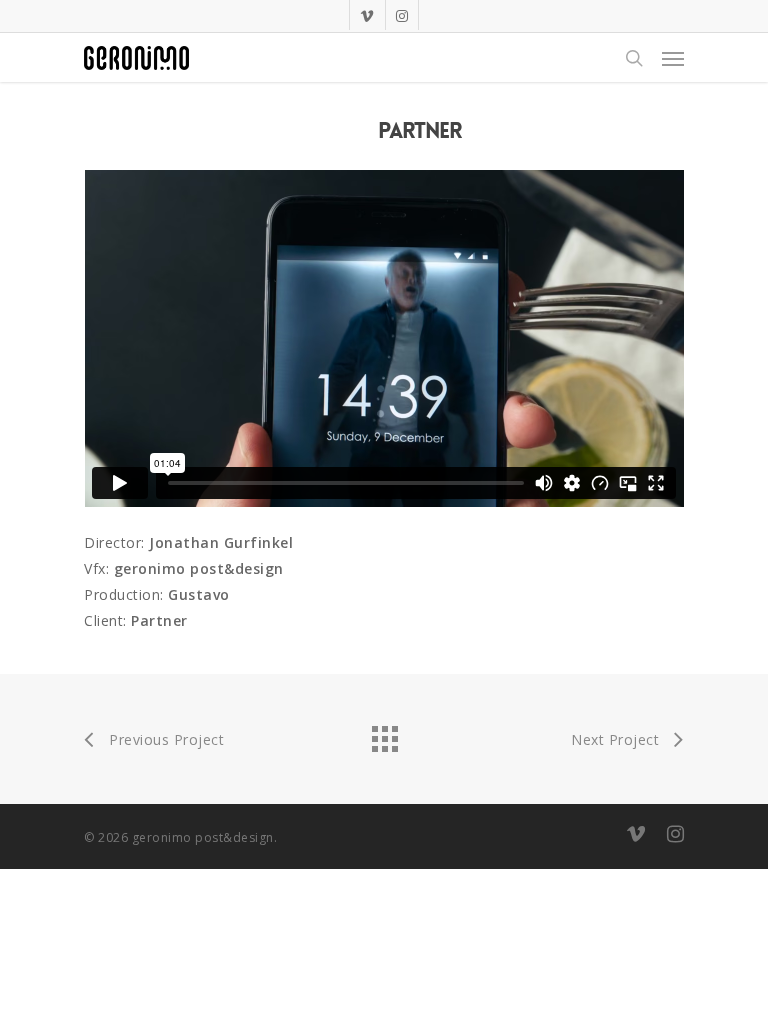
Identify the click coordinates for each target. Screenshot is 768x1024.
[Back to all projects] (384, 734)
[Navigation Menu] (673, 58)
